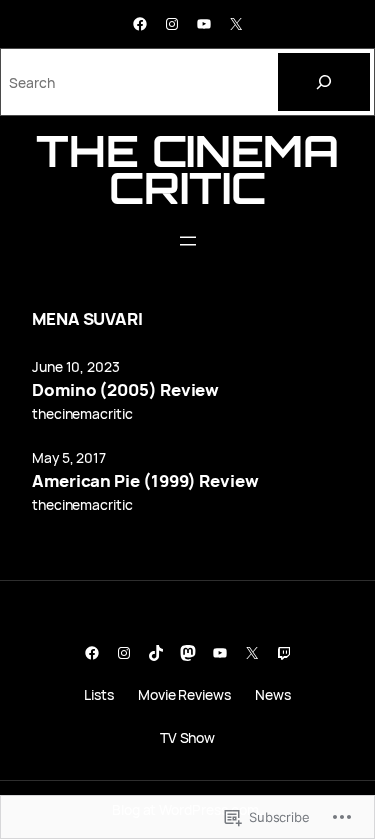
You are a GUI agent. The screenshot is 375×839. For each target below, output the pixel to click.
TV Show (187, 737)
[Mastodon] (188, 653)
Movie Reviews (184, 694)
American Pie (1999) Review (145, 481)
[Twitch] (284, 653)
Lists (99, 694)
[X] (236, 24)
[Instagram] (172, 24)
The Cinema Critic (187, 168)
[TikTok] (156, 653)
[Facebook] (140, 24)
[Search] (324, 82)
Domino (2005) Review (125, 390)
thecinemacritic (82, 413)
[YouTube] (204, 24)
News (273, 694)
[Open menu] (188, 241)
